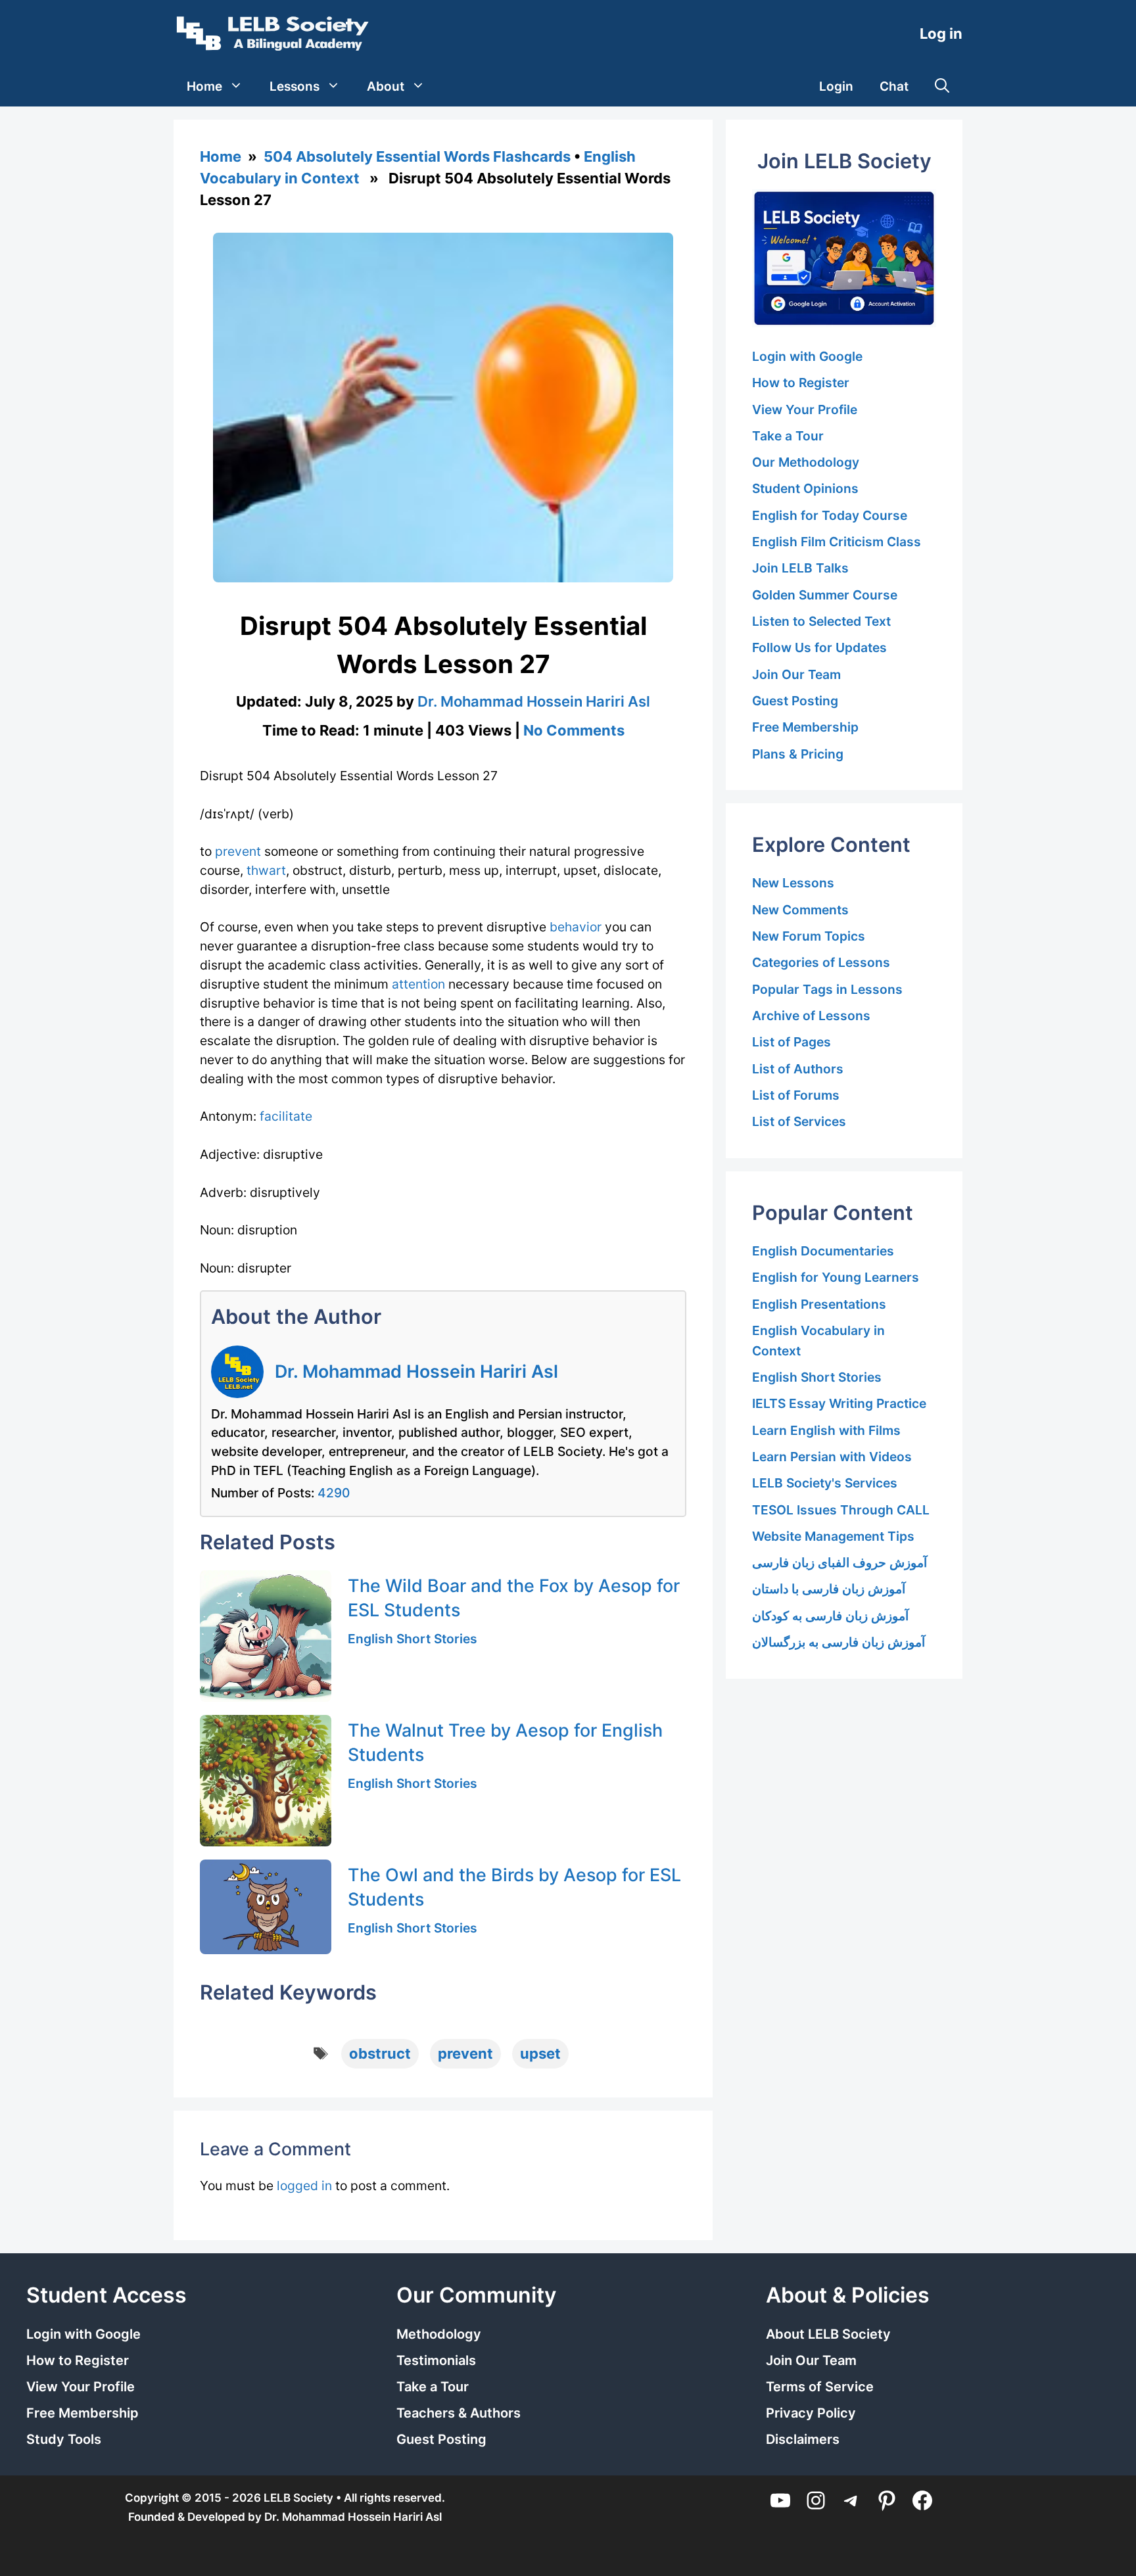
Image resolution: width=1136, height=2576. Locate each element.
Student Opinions (805, 488)
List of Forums (796, 1095)
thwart (266, 870)
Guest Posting (795, 701)
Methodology (439, 2334)
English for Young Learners (836, 1277)
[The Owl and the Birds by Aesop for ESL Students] (266, 1907)
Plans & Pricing (798, 754)
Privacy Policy (811, 2413)
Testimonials (436, 2360)
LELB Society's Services (825, 1483)
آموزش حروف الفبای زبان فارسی (840, 1562)
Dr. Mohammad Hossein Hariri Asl (416, 1371)
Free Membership (805, 727)
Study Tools (64, 2439)
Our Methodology (806, 462)
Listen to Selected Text (821, 621)
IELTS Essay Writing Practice (839, 1403)
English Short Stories (413, 1639)
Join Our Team (796, 674)
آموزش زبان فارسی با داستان (829, 1589)
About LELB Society (828, 2334)
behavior (576, 927)
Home (204, 86)
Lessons (295, 86)
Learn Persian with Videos (832, 1457)
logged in (304, 2186)
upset (540, 2053)
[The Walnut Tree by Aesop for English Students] (266, 1781)
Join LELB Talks (800, 568)
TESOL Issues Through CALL (841, 1510)
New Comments (800, 910)
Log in (941, 34)
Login (836, 86)
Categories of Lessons (821, 962)
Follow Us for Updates (819, 647)
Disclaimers (803, 2439)
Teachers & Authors (459, 2413)
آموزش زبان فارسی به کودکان (830, 1616)
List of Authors (798, 1069)
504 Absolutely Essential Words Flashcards (417, 156)
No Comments (574, 730)
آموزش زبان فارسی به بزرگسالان (839, 1642)
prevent (238, 851)
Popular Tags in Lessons (827, 989)
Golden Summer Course (825, 595)
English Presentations (819, 1304)
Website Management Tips (833, 1536)
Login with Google (807, 356)
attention (418, 984)
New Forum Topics (809, 936)
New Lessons (793, 883)
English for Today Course (830, 515)
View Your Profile (805, 410)
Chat (894, 86)
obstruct (380, 2053)
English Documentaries (823, 1251)
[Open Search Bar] (942, 87)
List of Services (799, 1121)
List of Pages (792, 1042)
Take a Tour (788, 436)
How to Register (801, 383)
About (386, 86)
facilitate (286, 1116)
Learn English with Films (826, 1430)
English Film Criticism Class (837, 542)
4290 (334, 1493)
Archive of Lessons (811, 1016)
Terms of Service (820, 2387)
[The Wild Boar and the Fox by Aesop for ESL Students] (266, 1636)
